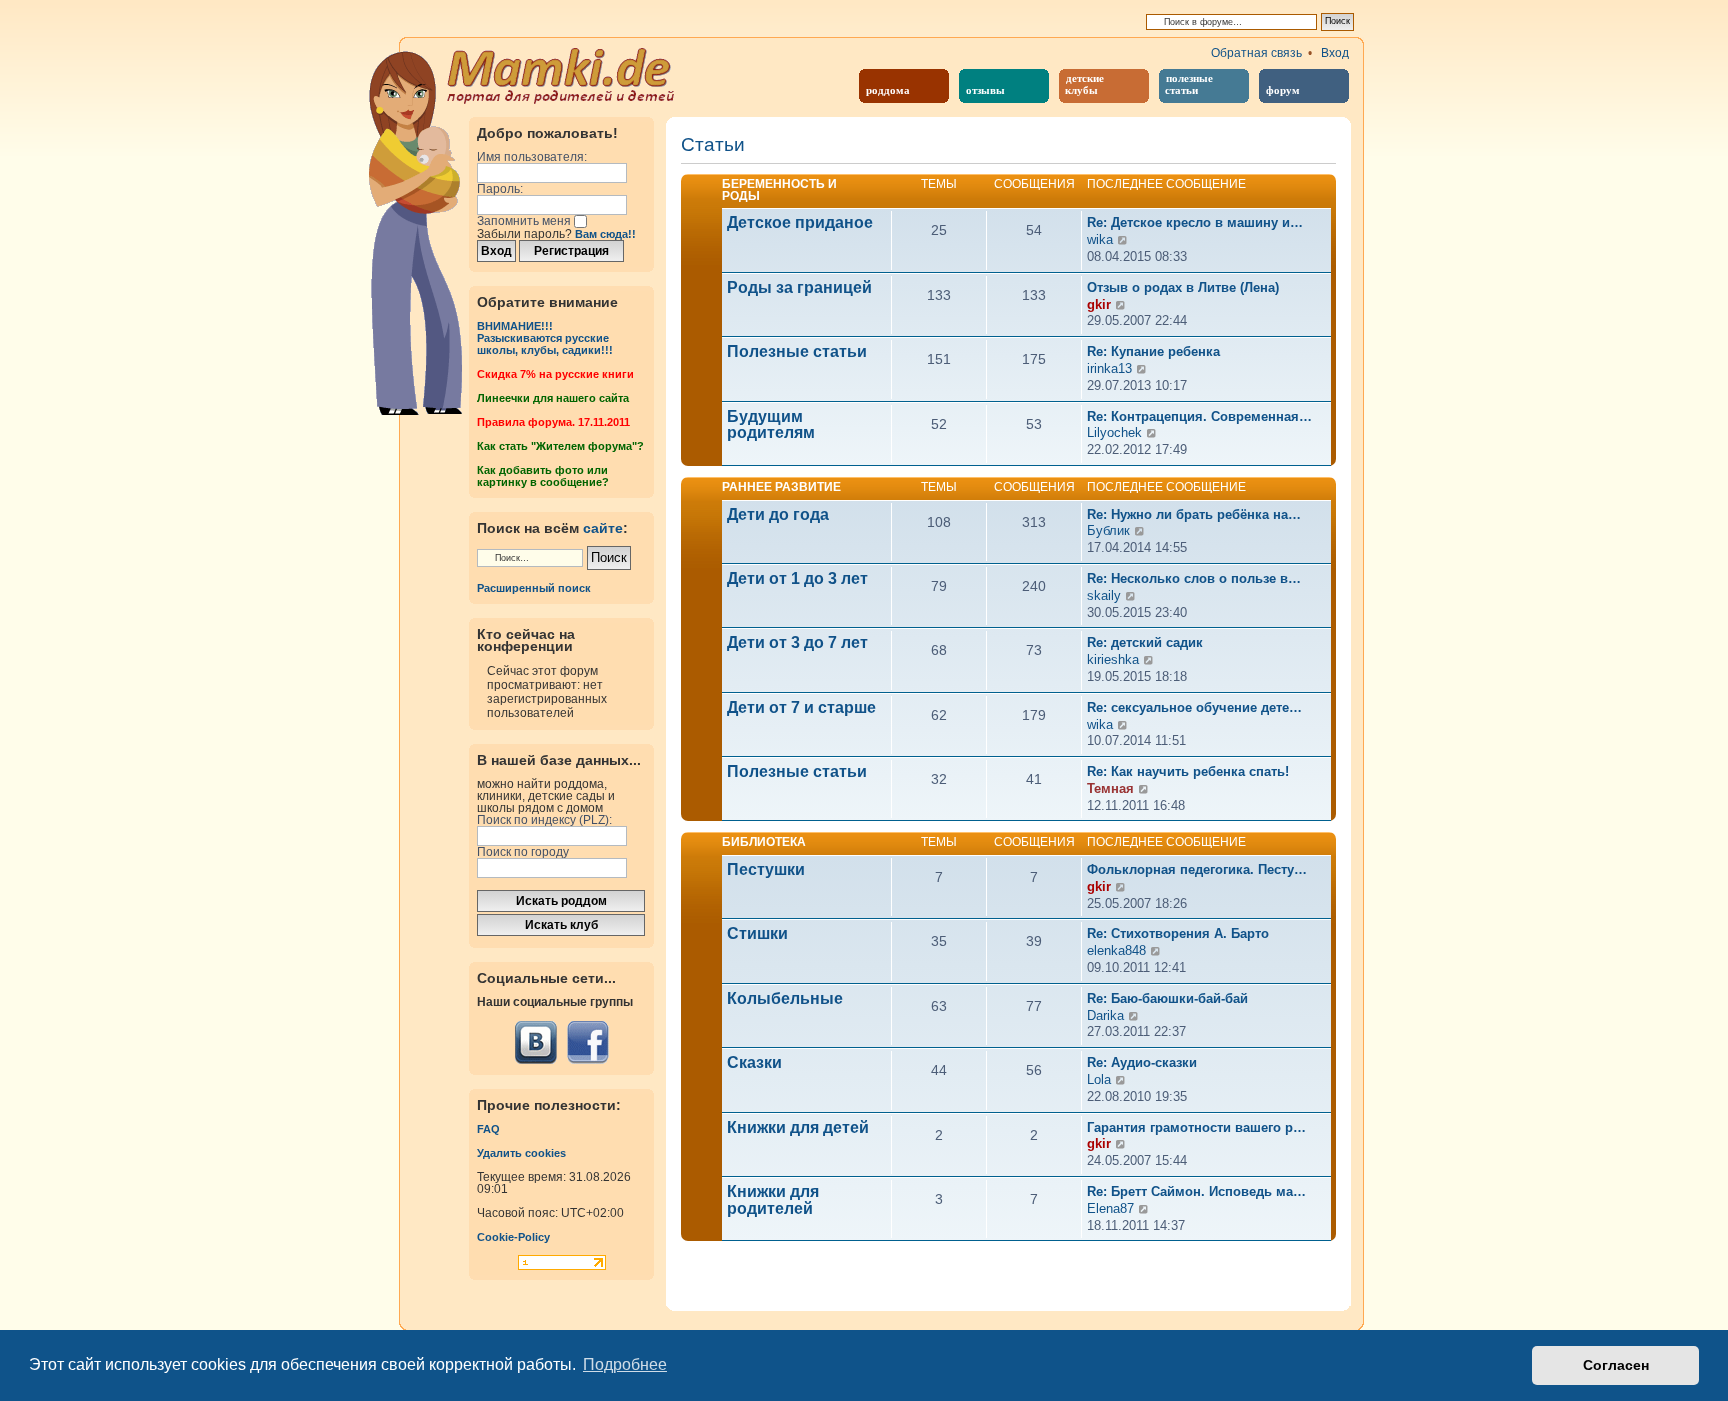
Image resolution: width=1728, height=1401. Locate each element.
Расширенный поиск (534, 588)
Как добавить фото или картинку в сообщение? (543, 476)
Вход (1335, 53)
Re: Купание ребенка (1153, 351)
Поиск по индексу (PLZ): (544, 820)
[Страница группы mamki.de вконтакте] (536, 1042)
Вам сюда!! (605, 234)
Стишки (757, 934)
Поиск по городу (523, 852)
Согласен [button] (1616, 1365)
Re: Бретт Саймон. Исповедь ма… (1196, 1191)
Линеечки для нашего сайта (553, 398)
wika (1100, 239)
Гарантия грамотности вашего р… (1196, 1127)
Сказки (754, 1063)
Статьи (713, 145)
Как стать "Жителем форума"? (560, 446)
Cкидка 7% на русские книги (555, 374)
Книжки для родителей (773, 1200)
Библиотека (764, 842)
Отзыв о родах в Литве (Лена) (1183, 287)
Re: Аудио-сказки (1142, 1062)
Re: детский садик (1145, 642)
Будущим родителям (771, 425)
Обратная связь (1256, 53)
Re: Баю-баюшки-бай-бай (1167, 998)
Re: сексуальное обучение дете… (1194, 707)
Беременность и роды (779, 190)
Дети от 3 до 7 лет (797, 643)
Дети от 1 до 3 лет (797, 579)
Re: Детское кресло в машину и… (1195, 222)
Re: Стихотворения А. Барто (1178, 933)
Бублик (1108, 530)
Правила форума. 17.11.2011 (553, 422)
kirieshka (1113, 659)
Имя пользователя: (532, 157)
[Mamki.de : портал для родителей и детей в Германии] (561, 74)
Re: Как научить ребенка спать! (1188, 771)
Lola (1099, 1079)
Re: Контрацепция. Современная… (1199, 416)
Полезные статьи (797, 352)
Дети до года (778, 515)
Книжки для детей (798, 1128)
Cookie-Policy (513, 1237)
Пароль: (500, 189)
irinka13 (1109, 368)
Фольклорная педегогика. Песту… (1197, 869)
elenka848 (1116, 950)
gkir (1099, 304)
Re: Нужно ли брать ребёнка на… (1194, 514)
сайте (603, 528)
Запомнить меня (525, 221)
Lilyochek (1114, 432)
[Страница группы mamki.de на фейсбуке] (587, 1042)
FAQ (488, 1129)
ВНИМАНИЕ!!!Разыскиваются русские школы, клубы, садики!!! (545, 338)
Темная (1110, 788)
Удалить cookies (521, 1153)
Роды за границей (799, 288)
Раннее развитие (781, 487)
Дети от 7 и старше (801, 708)
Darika (1105, 1015)
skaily (1104, 595)
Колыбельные (785, 999)
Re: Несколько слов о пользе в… (1194, 578)
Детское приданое (800, 223)
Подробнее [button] (625, 1364)
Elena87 (1110, 1208)
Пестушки (766, 870)
